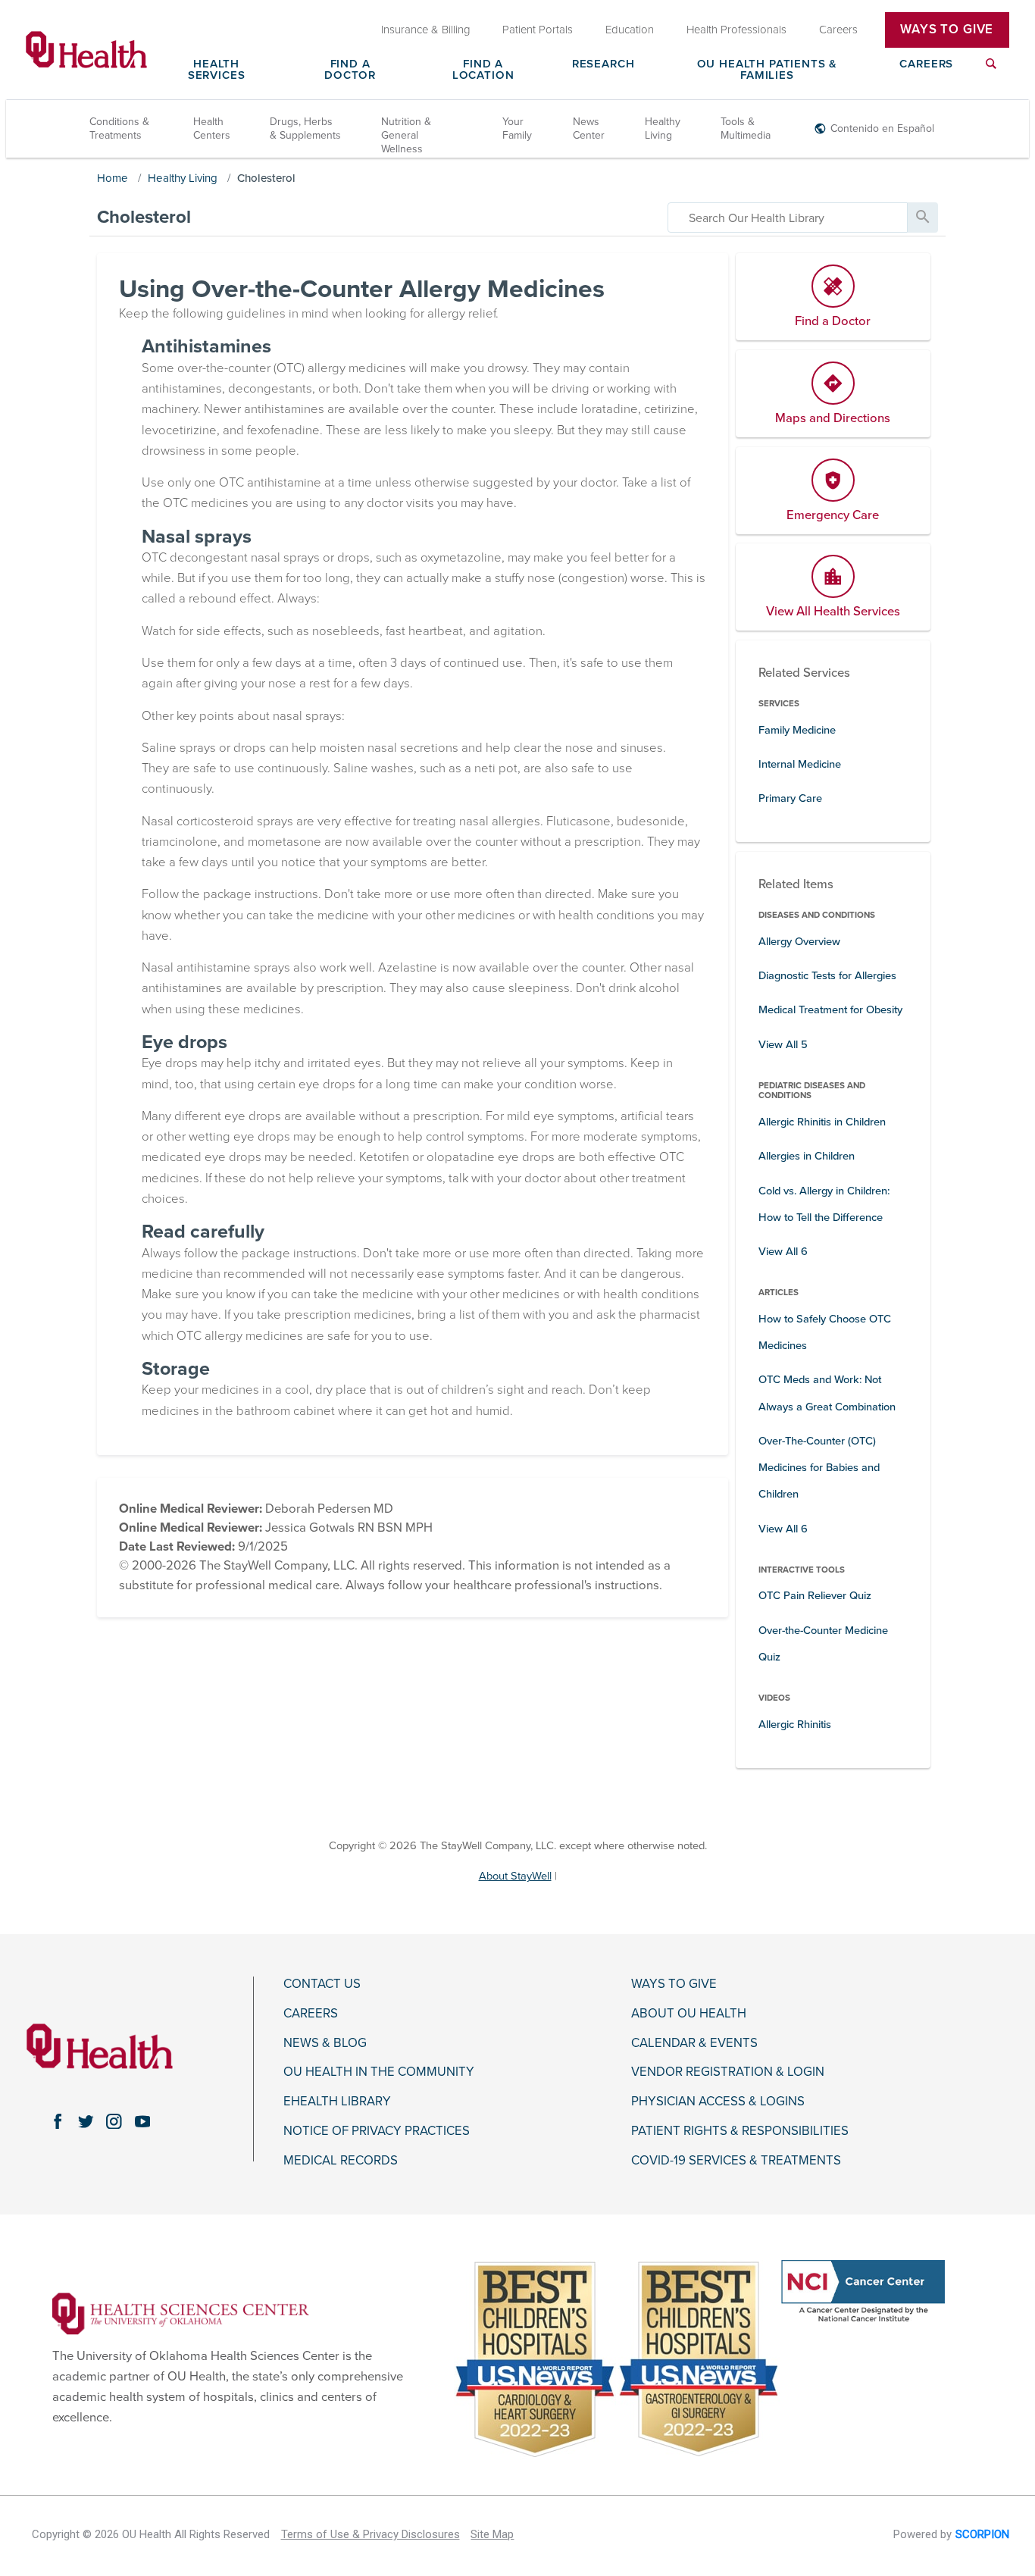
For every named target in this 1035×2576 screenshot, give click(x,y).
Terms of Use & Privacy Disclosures (371, 2534)
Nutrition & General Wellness (406, 135)
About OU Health (689, 2014)
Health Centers (212, 128)
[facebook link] (57, 2121)
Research (603, 64)
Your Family (517, 128)
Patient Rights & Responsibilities (740, 2131)
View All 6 (783, 1252)
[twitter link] (86, 2121)
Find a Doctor (350, 70)
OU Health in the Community (379, 2072)
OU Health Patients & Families (768, 70)
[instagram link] (114, 2121)
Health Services (217, 70)
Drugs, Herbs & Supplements (305, 128)
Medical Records (341, 2161)
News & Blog (325, 2043)
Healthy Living (663, 128)
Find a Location (483, 70)
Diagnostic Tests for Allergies (827, 976)
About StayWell (515, 1876)
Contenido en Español (882, 128)
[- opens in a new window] (181, 2313)
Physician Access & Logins (718, 2102)
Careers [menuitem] (838, 30)
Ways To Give (947, 30)
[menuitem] (991, 73)
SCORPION (982, 2534)
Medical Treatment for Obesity (830, 1010)
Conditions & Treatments (119, 128)
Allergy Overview (799, 942)
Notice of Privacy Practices (377, 2131)
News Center (589, 128)
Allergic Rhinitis (795, 1725)
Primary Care (790, 798)
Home (113, 178)
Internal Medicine (800, 764)
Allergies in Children (807, 1156)
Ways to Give (674, 1984)
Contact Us (322, 1984)
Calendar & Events (694, 2043)
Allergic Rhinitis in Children (822, 1122)
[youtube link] (142, 2121)
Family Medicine (797, 730)
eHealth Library (337, 2102)
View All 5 (783, 1045)
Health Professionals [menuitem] (736, 30)
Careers (926, 64)
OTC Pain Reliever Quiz (815, 1596)
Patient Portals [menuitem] (538, 30)
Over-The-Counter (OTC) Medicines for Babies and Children (819, 1468)
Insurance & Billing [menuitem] (426, 30)
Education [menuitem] (630, 30)
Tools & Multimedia (746, 128)
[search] (788, 218)
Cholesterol (266, 178)
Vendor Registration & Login (728, 2072)
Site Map (492, 2534)
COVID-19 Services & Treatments (736, 2161)
